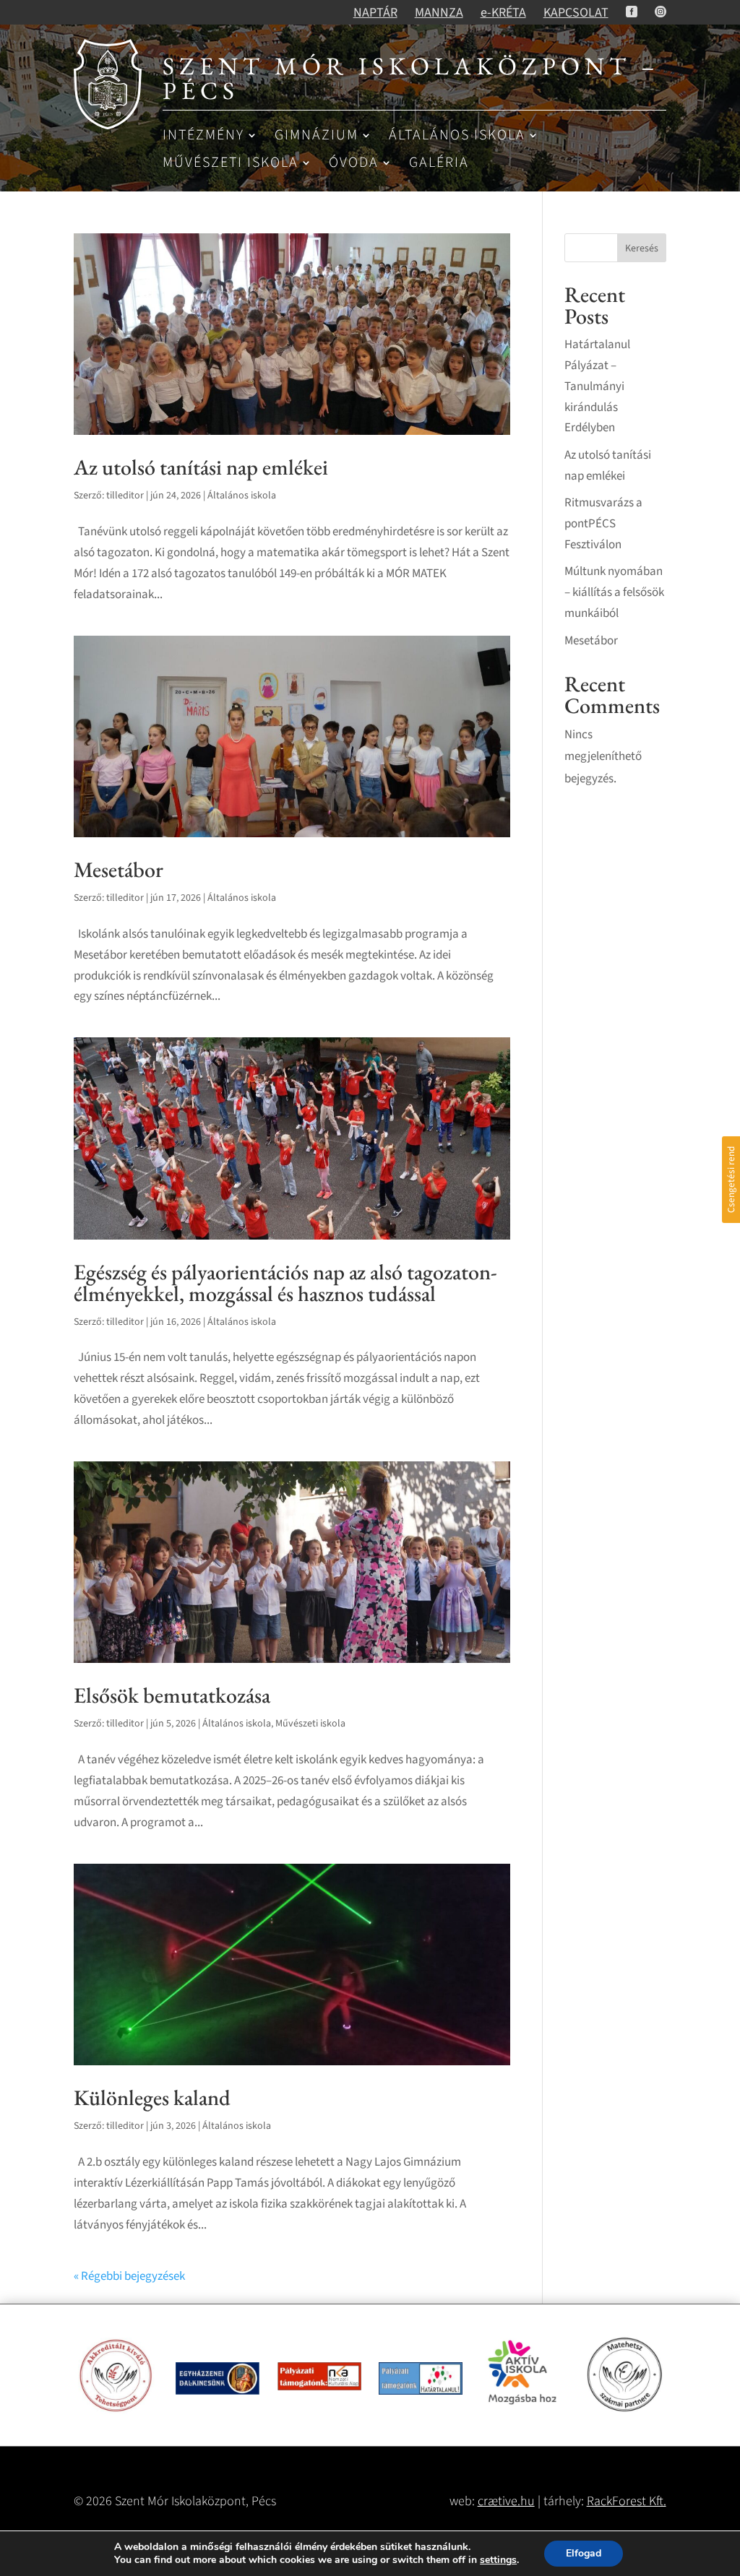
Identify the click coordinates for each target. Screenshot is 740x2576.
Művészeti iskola (231, 164)
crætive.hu (506, 2501)
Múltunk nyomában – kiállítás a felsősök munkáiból (614, 592)
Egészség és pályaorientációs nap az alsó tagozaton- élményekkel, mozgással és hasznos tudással (285, 1283)
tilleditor (125, 496)
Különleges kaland (152, 2097)
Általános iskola (457, 136)
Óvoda (354, 164)
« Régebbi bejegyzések (129, 2276)
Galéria (439, 164)
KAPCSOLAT (576, 13)
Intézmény (203, 136)
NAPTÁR (375, 13)
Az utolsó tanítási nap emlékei (201, 467)
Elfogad (584, 2553)
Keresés (642, 248)
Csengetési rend (731, 1180)
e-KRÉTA (503, 13)
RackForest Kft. (627, 2501)
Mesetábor (119, 869)
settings (498, 2560)
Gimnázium (317, 136)
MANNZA (439, 13)
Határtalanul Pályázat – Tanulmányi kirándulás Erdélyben (597, 386)
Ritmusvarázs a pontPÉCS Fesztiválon (603, 524)
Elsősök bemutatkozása (172, 1695)
